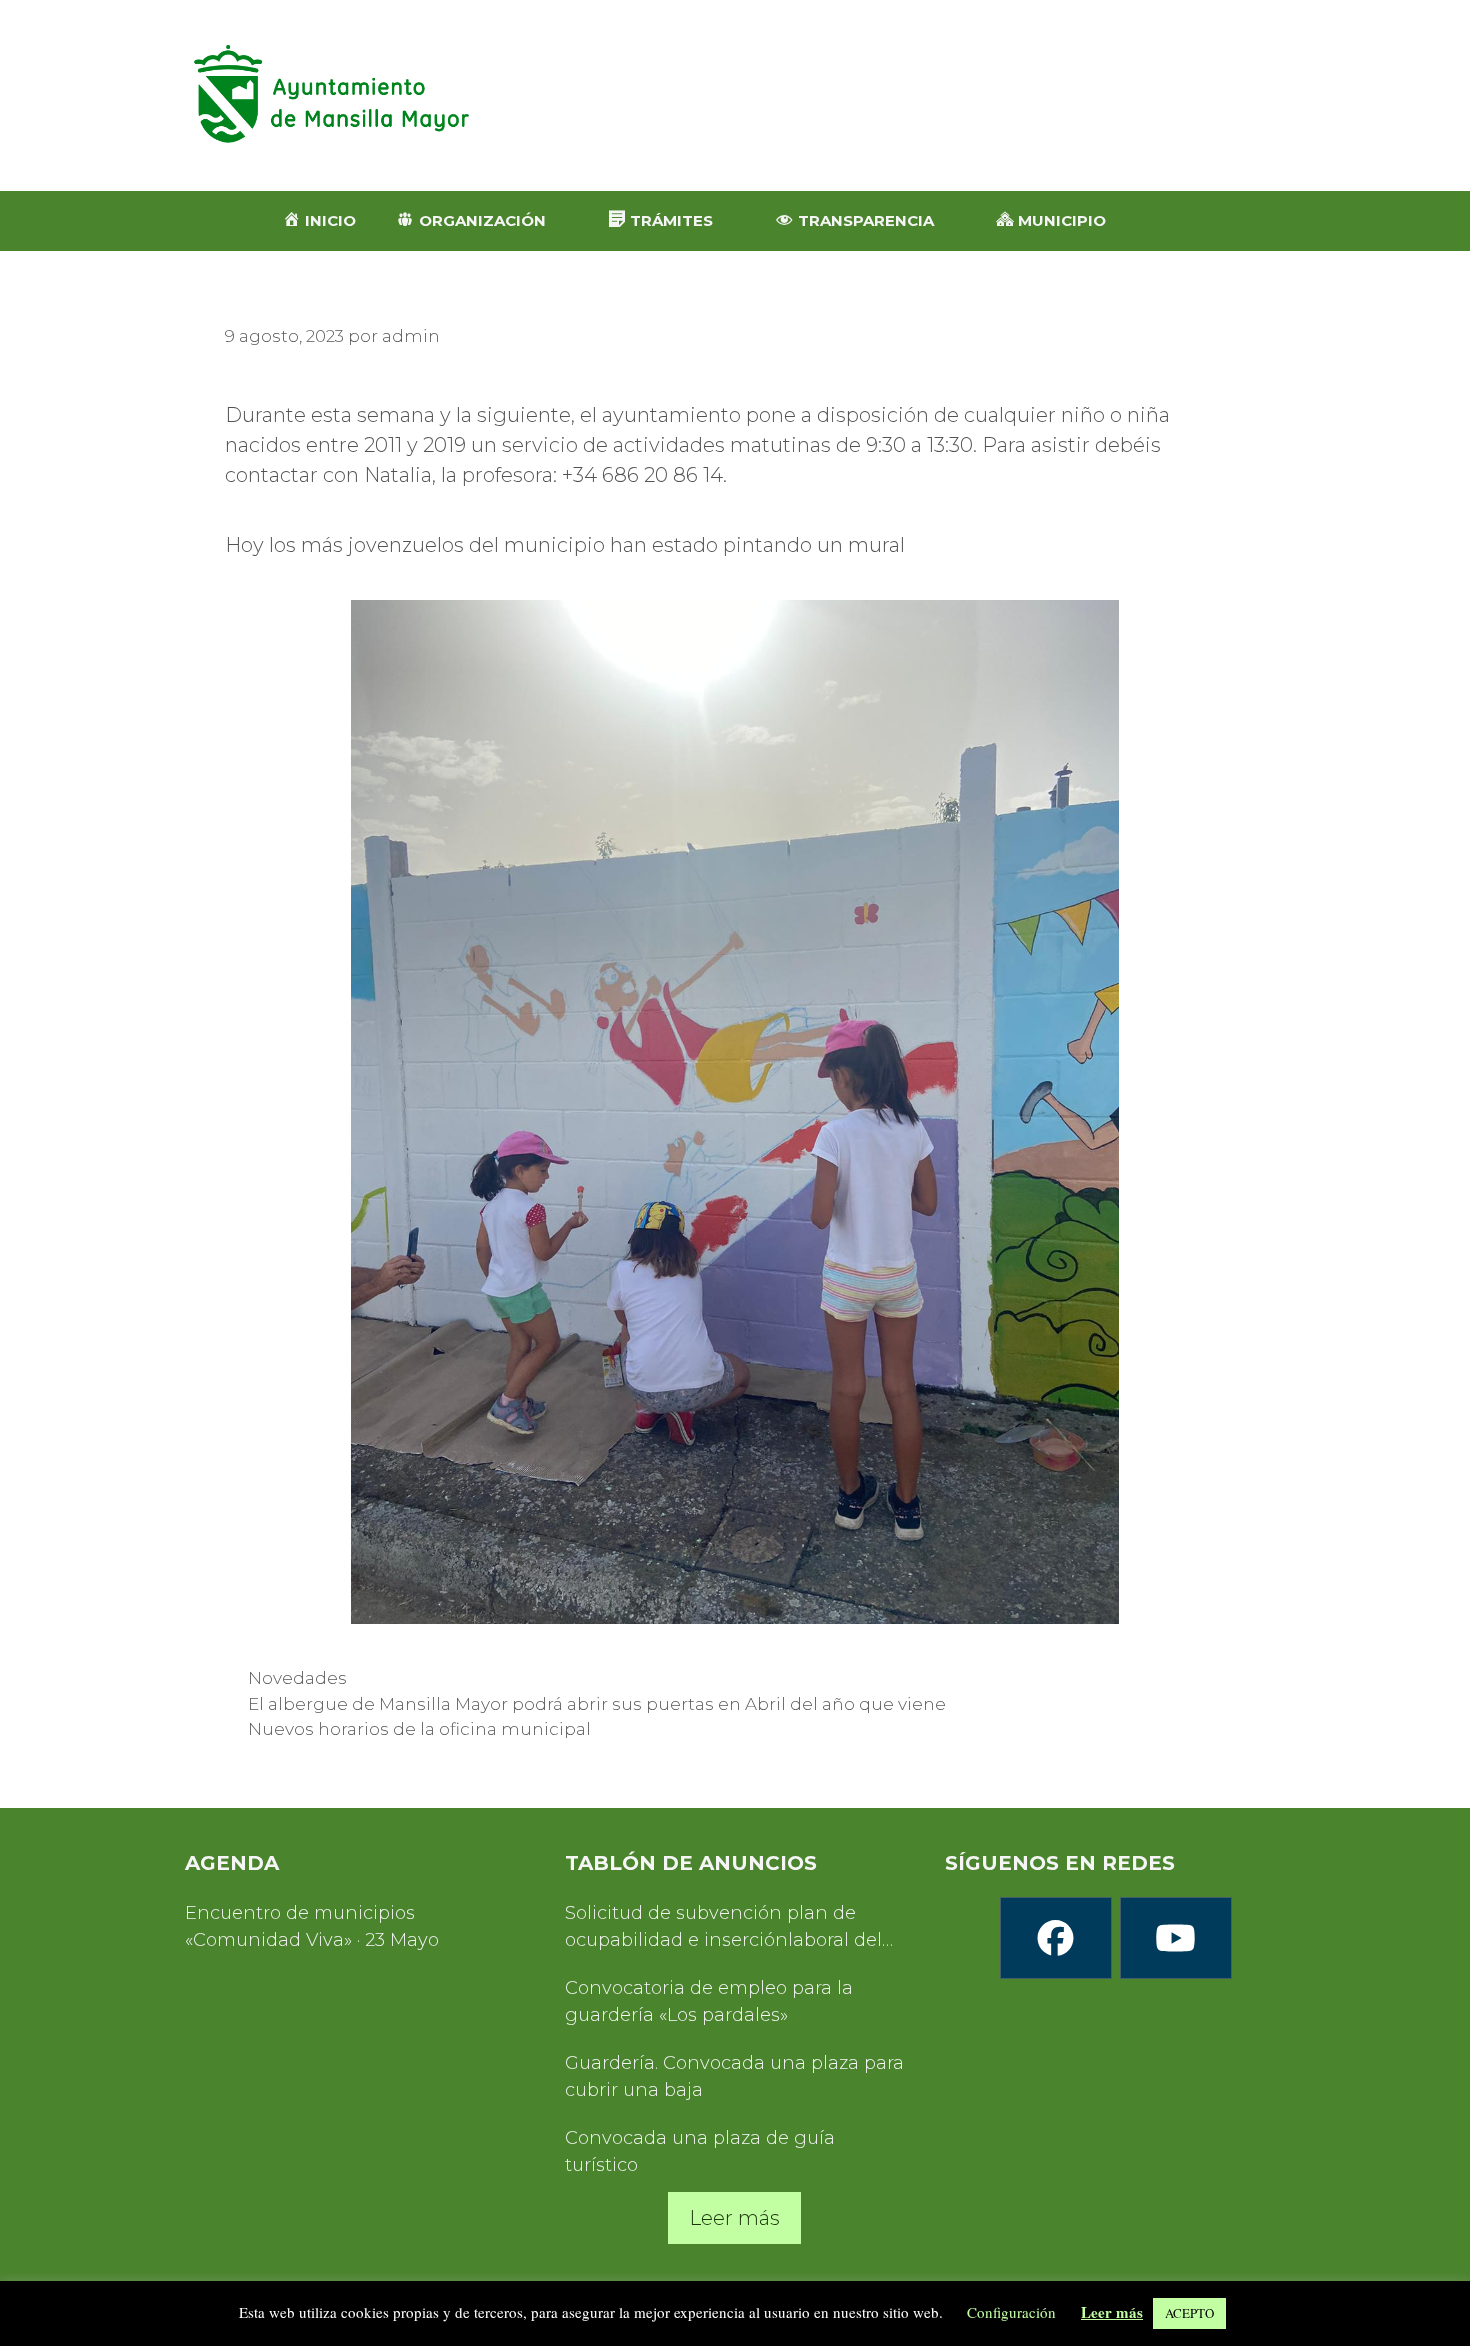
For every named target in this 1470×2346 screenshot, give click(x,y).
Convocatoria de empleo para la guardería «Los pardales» (709, 2001)
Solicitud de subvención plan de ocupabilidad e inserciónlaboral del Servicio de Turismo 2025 (723, 1928)
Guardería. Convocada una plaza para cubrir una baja (734, 2076)
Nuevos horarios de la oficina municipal (419, 1729)
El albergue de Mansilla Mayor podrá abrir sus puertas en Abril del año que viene (597, 1704)
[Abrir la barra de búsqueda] (1177, 221)
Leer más (734, 2218)
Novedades (297, 1678)
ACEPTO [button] (1189, 2313)
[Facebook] (1055, 1938)
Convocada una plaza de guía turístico (700, 2151)
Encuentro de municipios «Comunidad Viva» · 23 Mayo (312, 1926)
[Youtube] (1175, 1938)
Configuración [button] (1011, 2312)
